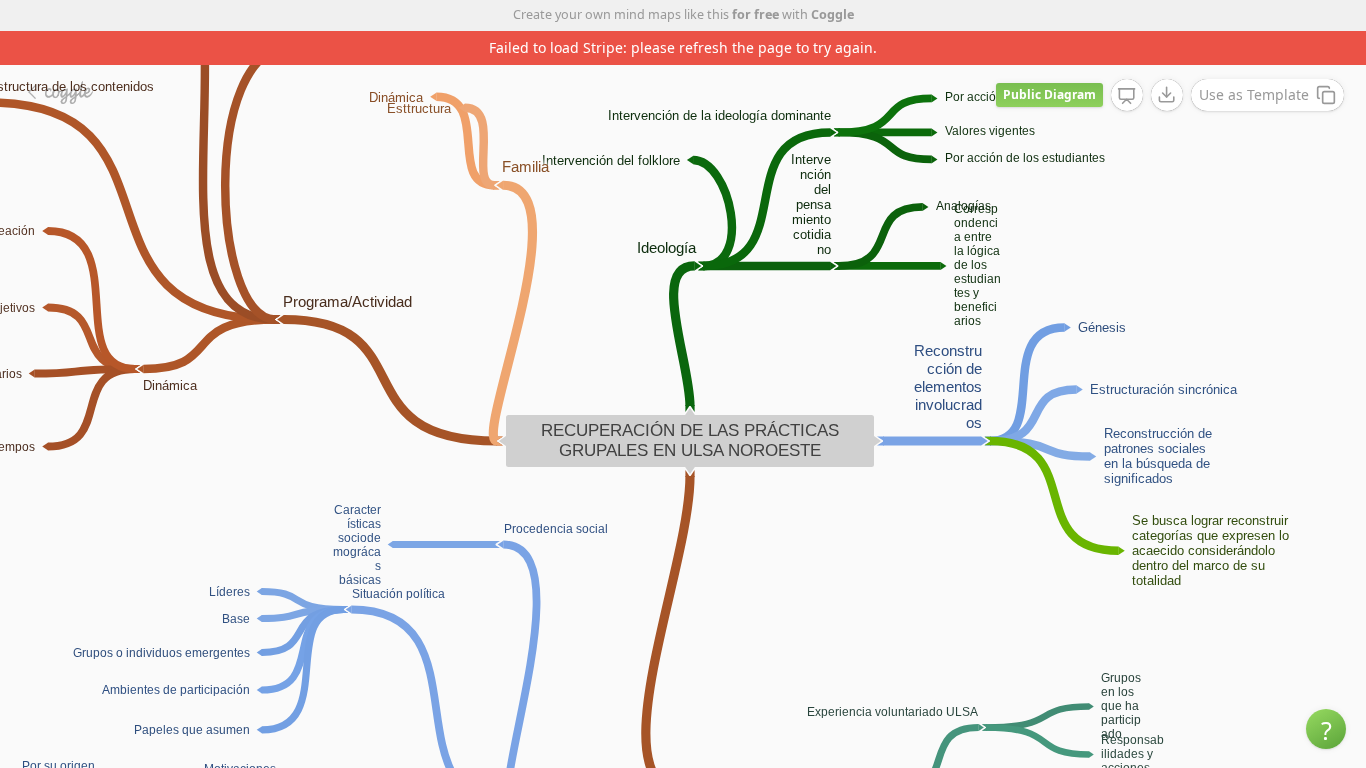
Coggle (832, 14)
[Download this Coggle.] (1167, 95)
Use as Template (1254, 94)
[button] (1326, 729)
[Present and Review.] (1127, 96)
